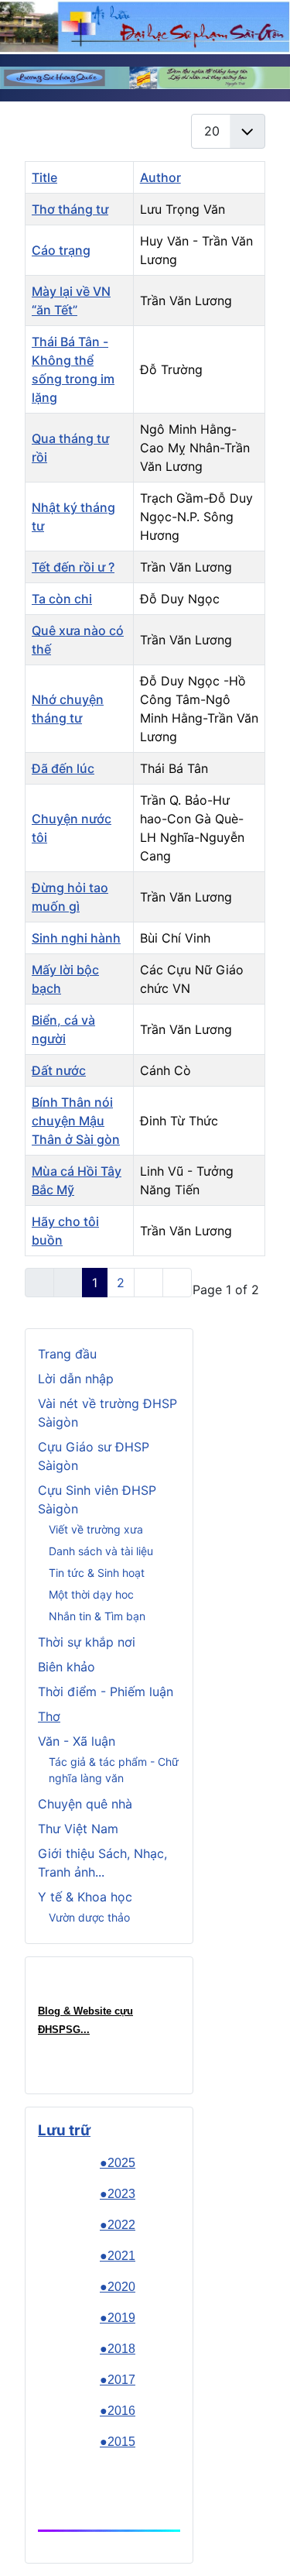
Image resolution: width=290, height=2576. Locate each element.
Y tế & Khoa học (85, 1897)
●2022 (118, 2225)
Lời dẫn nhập (76, 1379)
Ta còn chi (62, 599)
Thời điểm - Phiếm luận (106, 1692)
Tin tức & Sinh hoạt (97, 1573)
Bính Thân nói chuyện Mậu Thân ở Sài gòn (76, 1121)
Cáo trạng (61, 250)
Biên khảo (67, 1667)
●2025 (118, 2163)
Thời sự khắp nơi (87, 1642)
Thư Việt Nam (78, 1829)
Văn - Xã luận (77, 1741)
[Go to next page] (148, 1283)
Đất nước (59, 1070)
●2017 (118, 2380)
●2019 (118, 2318)
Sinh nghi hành (76, 938)
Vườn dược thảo (89, 1917)
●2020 (118, 2287)
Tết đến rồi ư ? (73, 567)
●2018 (118, 2349)
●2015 (118, 2442)
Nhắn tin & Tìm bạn (97, 1616)
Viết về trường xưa (96, 1529)
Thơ (49, 1716)
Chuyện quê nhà (85, 1804)
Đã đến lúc (63, 768)
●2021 (118, 2256)
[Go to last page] (177, 1283)
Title (44, 177)
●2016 (118, 2411)
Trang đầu (67, 1354)
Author (160, 177)
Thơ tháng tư (70, 209)
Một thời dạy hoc (91, 1594)
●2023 (118, 2194)
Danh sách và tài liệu (101, 1551)
